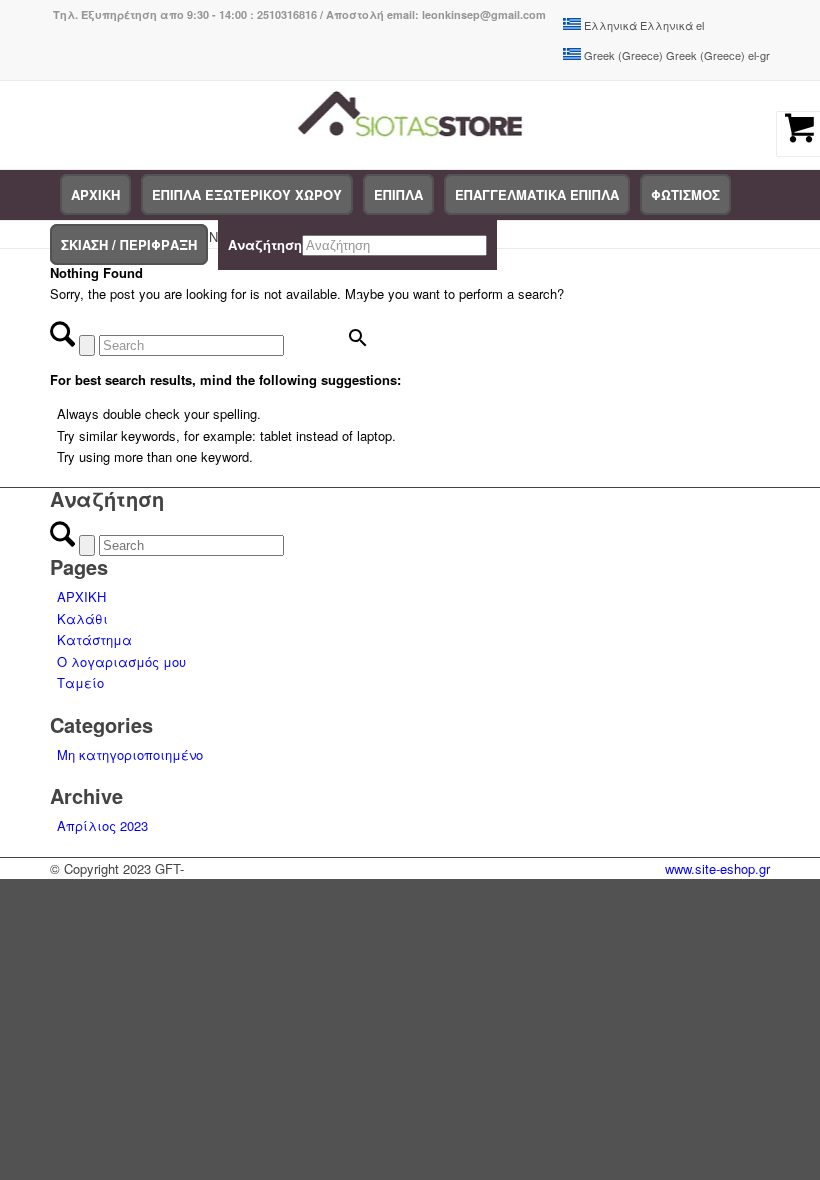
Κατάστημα (94, 639)
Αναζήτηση (265, 244)
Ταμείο (80, 682)
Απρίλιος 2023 (102, 825)
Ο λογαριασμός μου (121, 661)
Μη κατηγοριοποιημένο (130, 754)
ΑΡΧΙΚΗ (81, 596)
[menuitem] (95, 195)
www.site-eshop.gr (717, 868)
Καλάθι (82, 618)
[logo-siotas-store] (410, 125)
